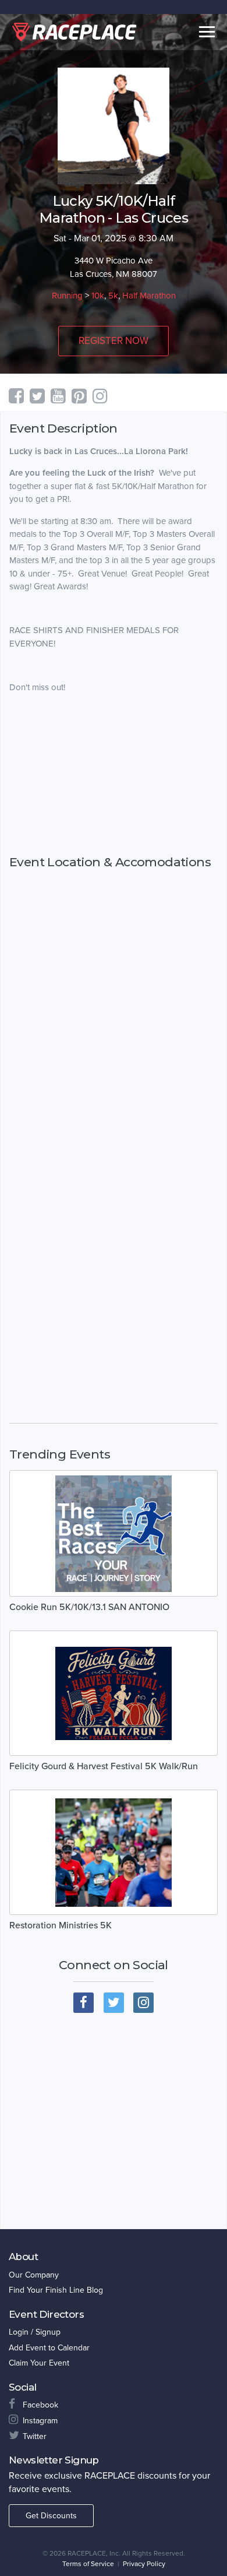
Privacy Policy (144, 2564)
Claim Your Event (39, 2363)
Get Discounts (51, 2516)
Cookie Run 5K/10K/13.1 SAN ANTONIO (89, 1607)
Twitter (35, 2436)
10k (98, 296)
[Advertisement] (114, 774)
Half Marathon (149, 296)
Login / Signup (35, 2332)
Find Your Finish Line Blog (56, 2290)
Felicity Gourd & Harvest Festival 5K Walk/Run (104, 1766)
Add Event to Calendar (49, 2348)
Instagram (40, 2421)
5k (113, 296)
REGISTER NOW (114, 341)
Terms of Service (88, 2564)
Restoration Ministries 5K (61, 1925)
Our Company (34, 2275)
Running (67, 296)
